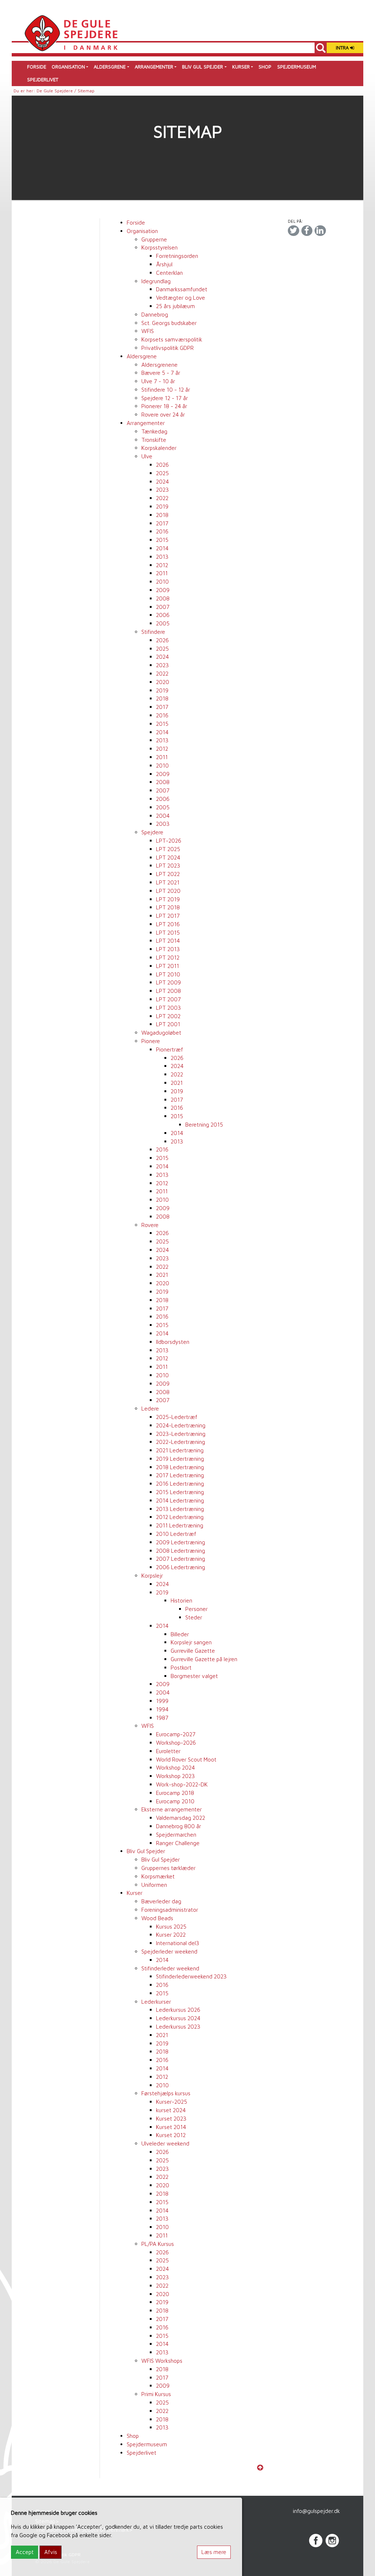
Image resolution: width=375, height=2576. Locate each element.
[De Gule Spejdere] (71, 32)
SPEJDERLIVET (43, 80)
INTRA (343, 48)
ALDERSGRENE (110, 67)
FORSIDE (37, 67)
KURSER (241, 67)
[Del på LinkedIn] (320, 231)
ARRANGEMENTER (154, 67)
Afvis (51, 2552)
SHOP (265, 67)
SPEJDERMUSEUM (297, 67)
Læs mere (214, 2552)
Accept (25, 2552)
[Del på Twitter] (293, 231)
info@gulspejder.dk (316, 2511)
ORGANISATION (68, 67)
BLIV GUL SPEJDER (203, 67)
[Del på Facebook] (307, 231)
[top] (260, 2468)
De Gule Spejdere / (57, 91)
